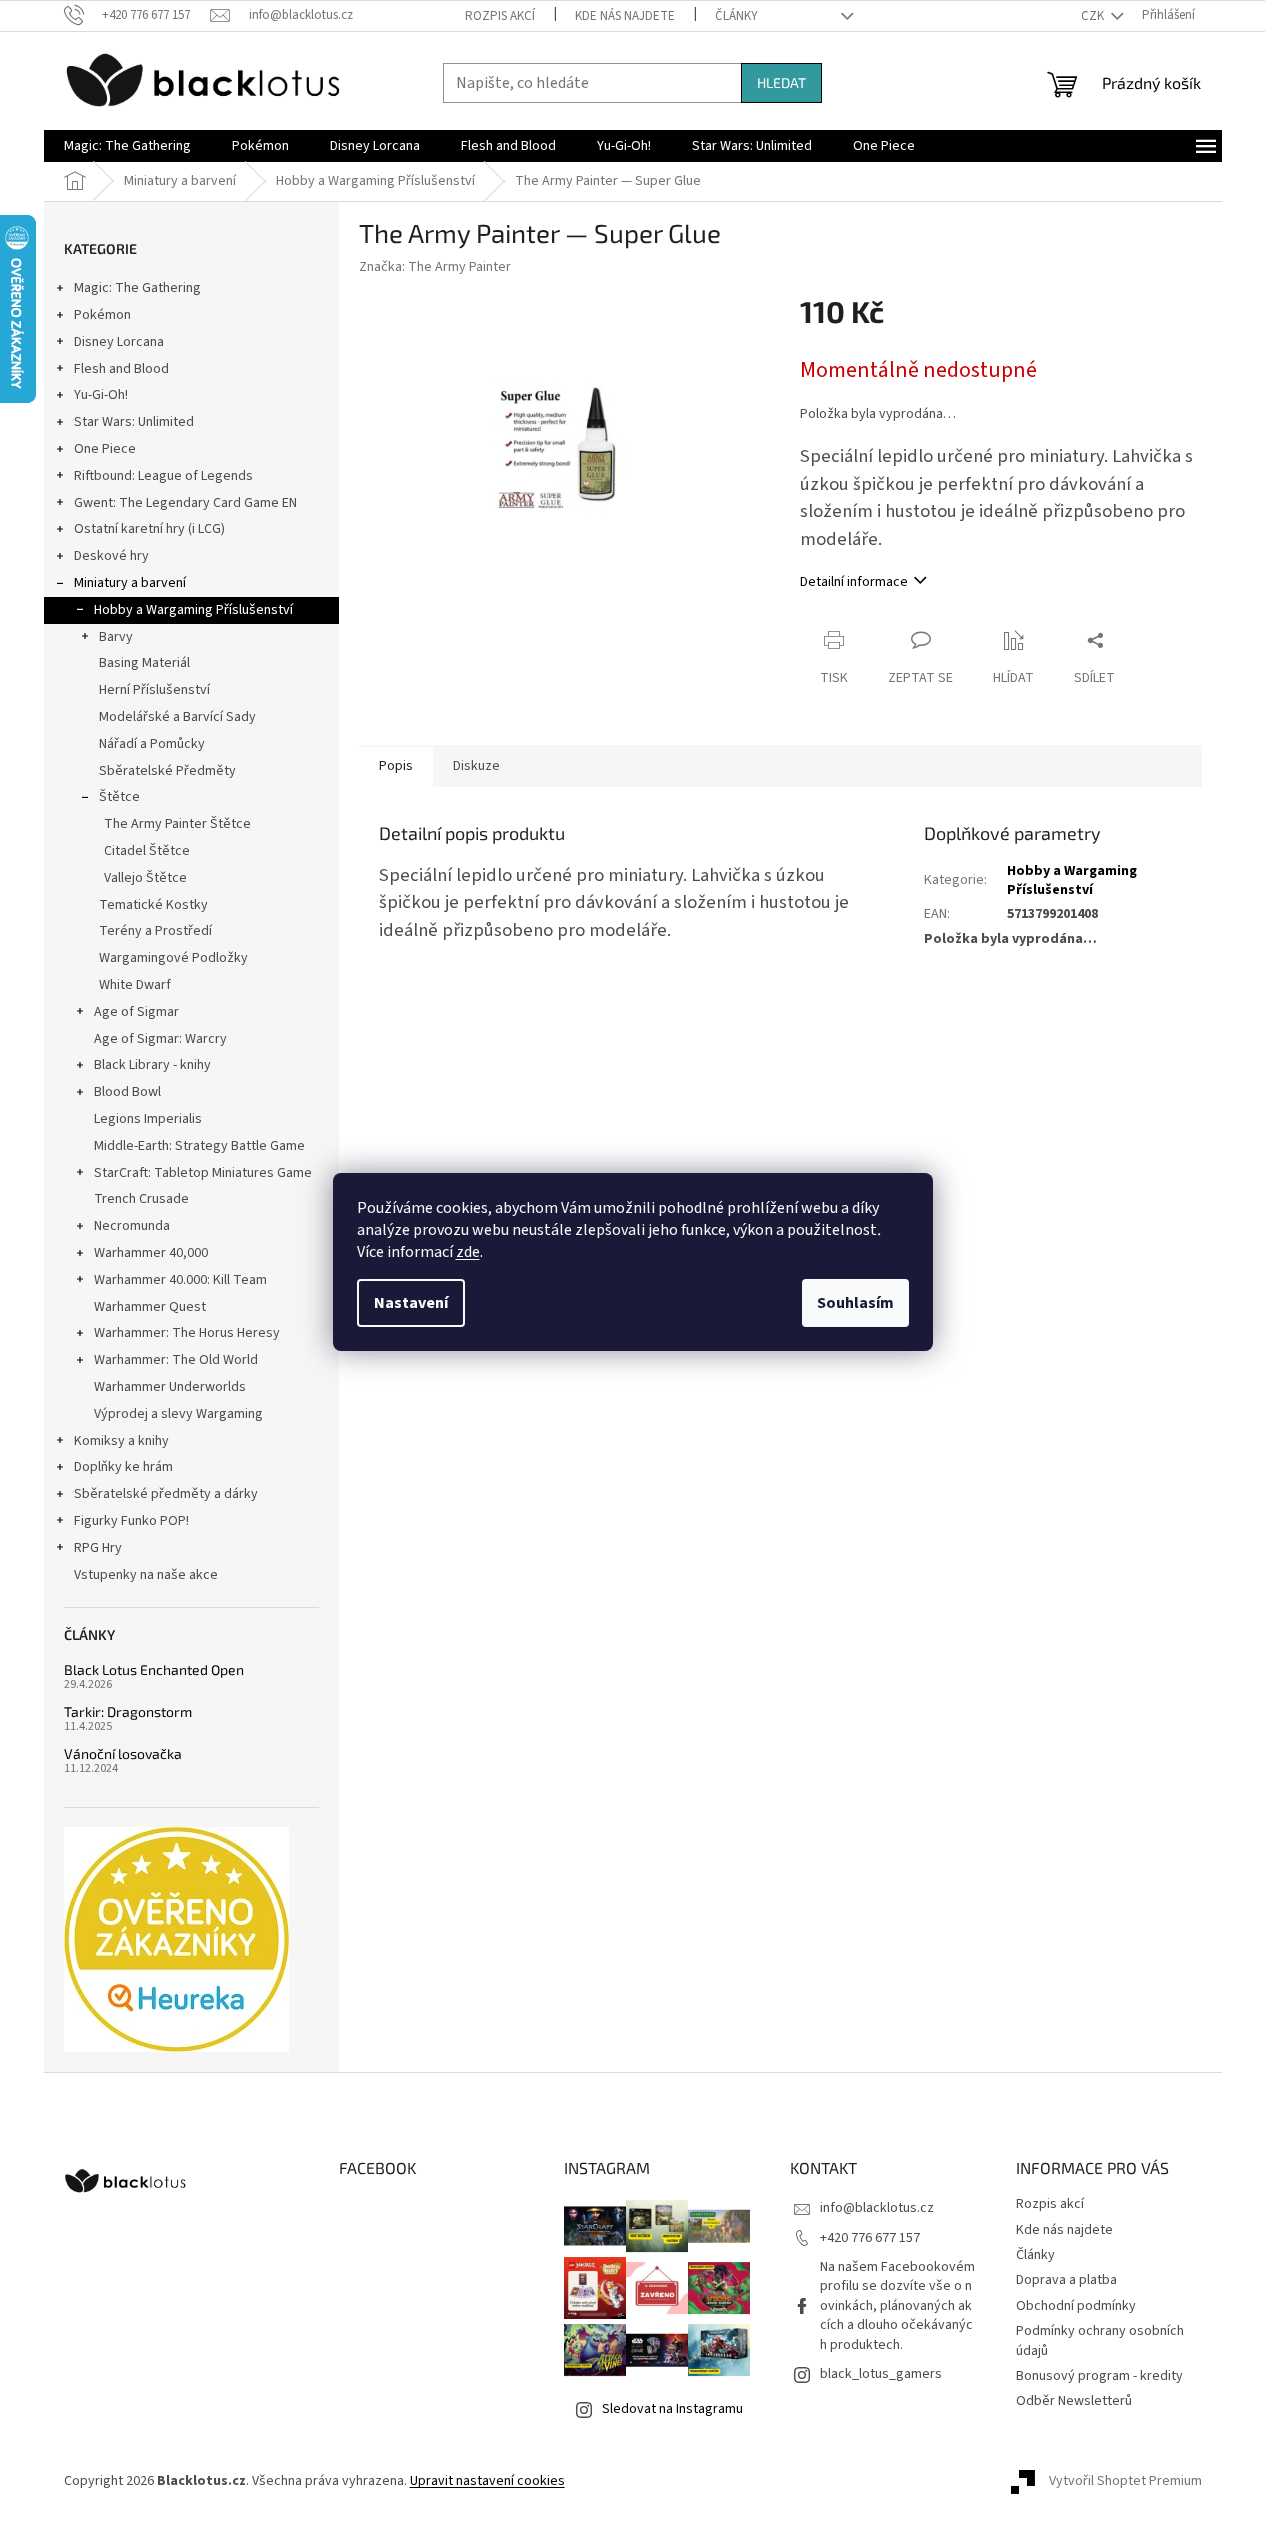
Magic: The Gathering (137, 288)
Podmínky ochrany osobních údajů (1100, 2340)
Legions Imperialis (148, 1119)
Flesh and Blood (121, 369)
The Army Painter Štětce (177, 824)
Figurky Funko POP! (131, 1521)
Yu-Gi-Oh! (101, 395)
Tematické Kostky (153, 905)
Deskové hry (111, 556)
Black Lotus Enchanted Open (154, 1669)
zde (468, 1252)
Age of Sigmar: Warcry (160, 1039)
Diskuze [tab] (476, 766)
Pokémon (102, 315)
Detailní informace (854, 582)
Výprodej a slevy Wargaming (178, 1414)
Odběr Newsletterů (1074, 2401)
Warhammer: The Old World (176, 1360)
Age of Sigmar (136, 1012)
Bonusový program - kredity (1099, 2376)
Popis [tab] (396, 766)
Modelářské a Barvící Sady (177, 717)
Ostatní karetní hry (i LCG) (149, 529)
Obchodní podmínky (1076, 2306)
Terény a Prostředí (155, 931)
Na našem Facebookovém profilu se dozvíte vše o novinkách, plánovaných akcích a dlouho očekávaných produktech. (897, 2306)
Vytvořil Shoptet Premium (1125, 2482)
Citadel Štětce (147, 851)
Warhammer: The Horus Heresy (187, 1333)
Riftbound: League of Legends (163, 476)
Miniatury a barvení (130, 583)
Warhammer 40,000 (151, 1253)
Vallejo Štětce (145, 878)
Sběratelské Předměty (167, 771)
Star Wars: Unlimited (134, 422)
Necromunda (132, 1226)
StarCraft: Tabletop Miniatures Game (203, 1173)
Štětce (119, 797)
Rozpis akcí (500, 16)
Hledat (781, 82)
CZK (1094, 16)
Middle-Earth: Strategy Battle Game (199, 1146)
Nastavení (411, 1303)
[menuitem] (127, 146)
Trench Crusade (141, 1199)
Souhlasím (855, 1303)
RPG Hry (98, 1548)
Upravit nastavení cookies (487, 2481)
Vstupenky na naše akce (146, 1575)
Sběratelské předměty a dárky (166, 1494)
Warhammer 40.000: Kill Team (180, 1280)
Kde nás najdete (625, 16)
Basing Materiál (144, 663)
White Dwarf (135, 985)
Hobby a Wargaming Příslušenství (193, 610)
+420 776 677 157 (870, 2238)
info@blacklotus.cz (877, 2208)
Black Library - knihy (152, 1065)
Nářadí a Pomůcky (152, 744)
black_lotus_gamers (881, 2374)
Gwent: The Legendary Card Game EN (185, 503)
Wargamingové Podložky (173, 958)
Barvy (116, 637)
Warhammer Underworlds (170, 1387)
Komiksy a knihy (121, 1441)
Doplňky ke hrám (123, 1467)
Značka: (435, 267)
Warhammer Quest (150, 1307)
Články (736, 16)
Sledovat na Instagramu (672, 2409)
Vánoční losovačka (123, 1753)
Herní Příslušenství (154, 690)
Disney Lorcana (119, 342)
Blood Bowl (127, 1092)
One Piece (105, 449)
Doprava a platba (1066, 2280)
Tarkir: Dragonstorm (128, 1711)
